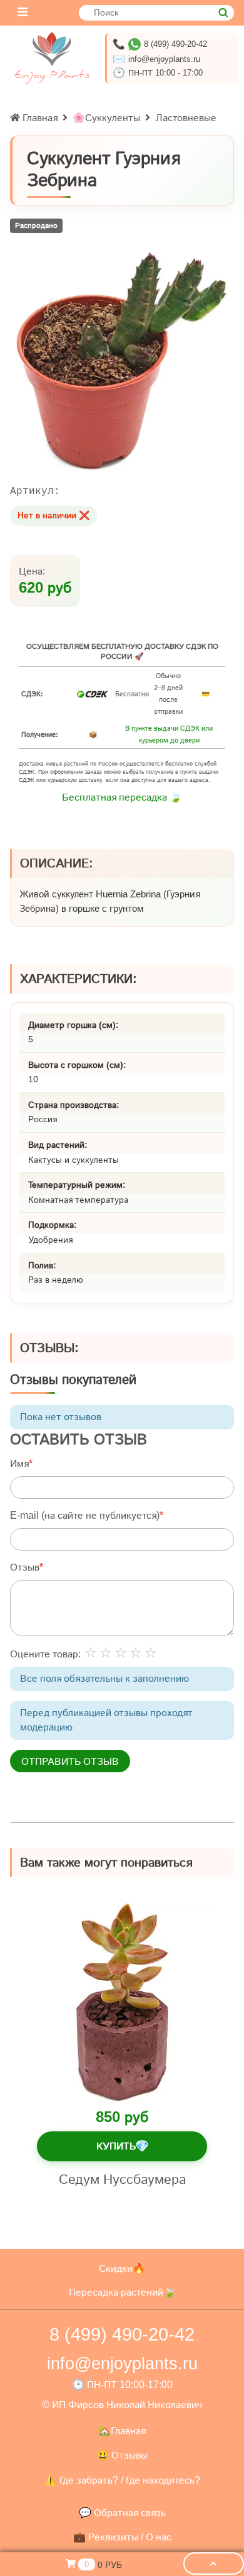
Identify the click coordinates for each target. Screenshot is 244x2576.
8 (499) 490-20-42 (175, 44)
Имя (19, 1463)
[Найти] (223, 13)
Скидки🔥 (122, 2268)
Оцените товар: (45, 1654)
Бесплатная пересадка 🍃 (122, 797)
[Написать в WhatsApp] (135, 44)
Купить (122, 2146)
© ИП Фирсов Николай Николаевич (122, 2405)
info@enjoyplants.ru (164, 59)
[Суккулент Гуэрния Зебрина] (122, 362)
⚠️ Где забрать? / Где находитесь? (122, 2480)
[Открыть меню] (23, 13)
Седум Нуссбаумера (122, 2179)
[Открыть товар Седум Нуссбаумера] (122, 2003)
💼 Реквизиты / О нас (122, 2537)
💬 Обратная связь (122, 2513)
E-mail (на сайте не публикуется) (85, 1515)
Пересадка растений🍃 (122, 2292)
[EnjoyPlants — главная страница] (52, 58)
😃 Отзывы (122, 2455)
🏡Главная (122, 2431)
